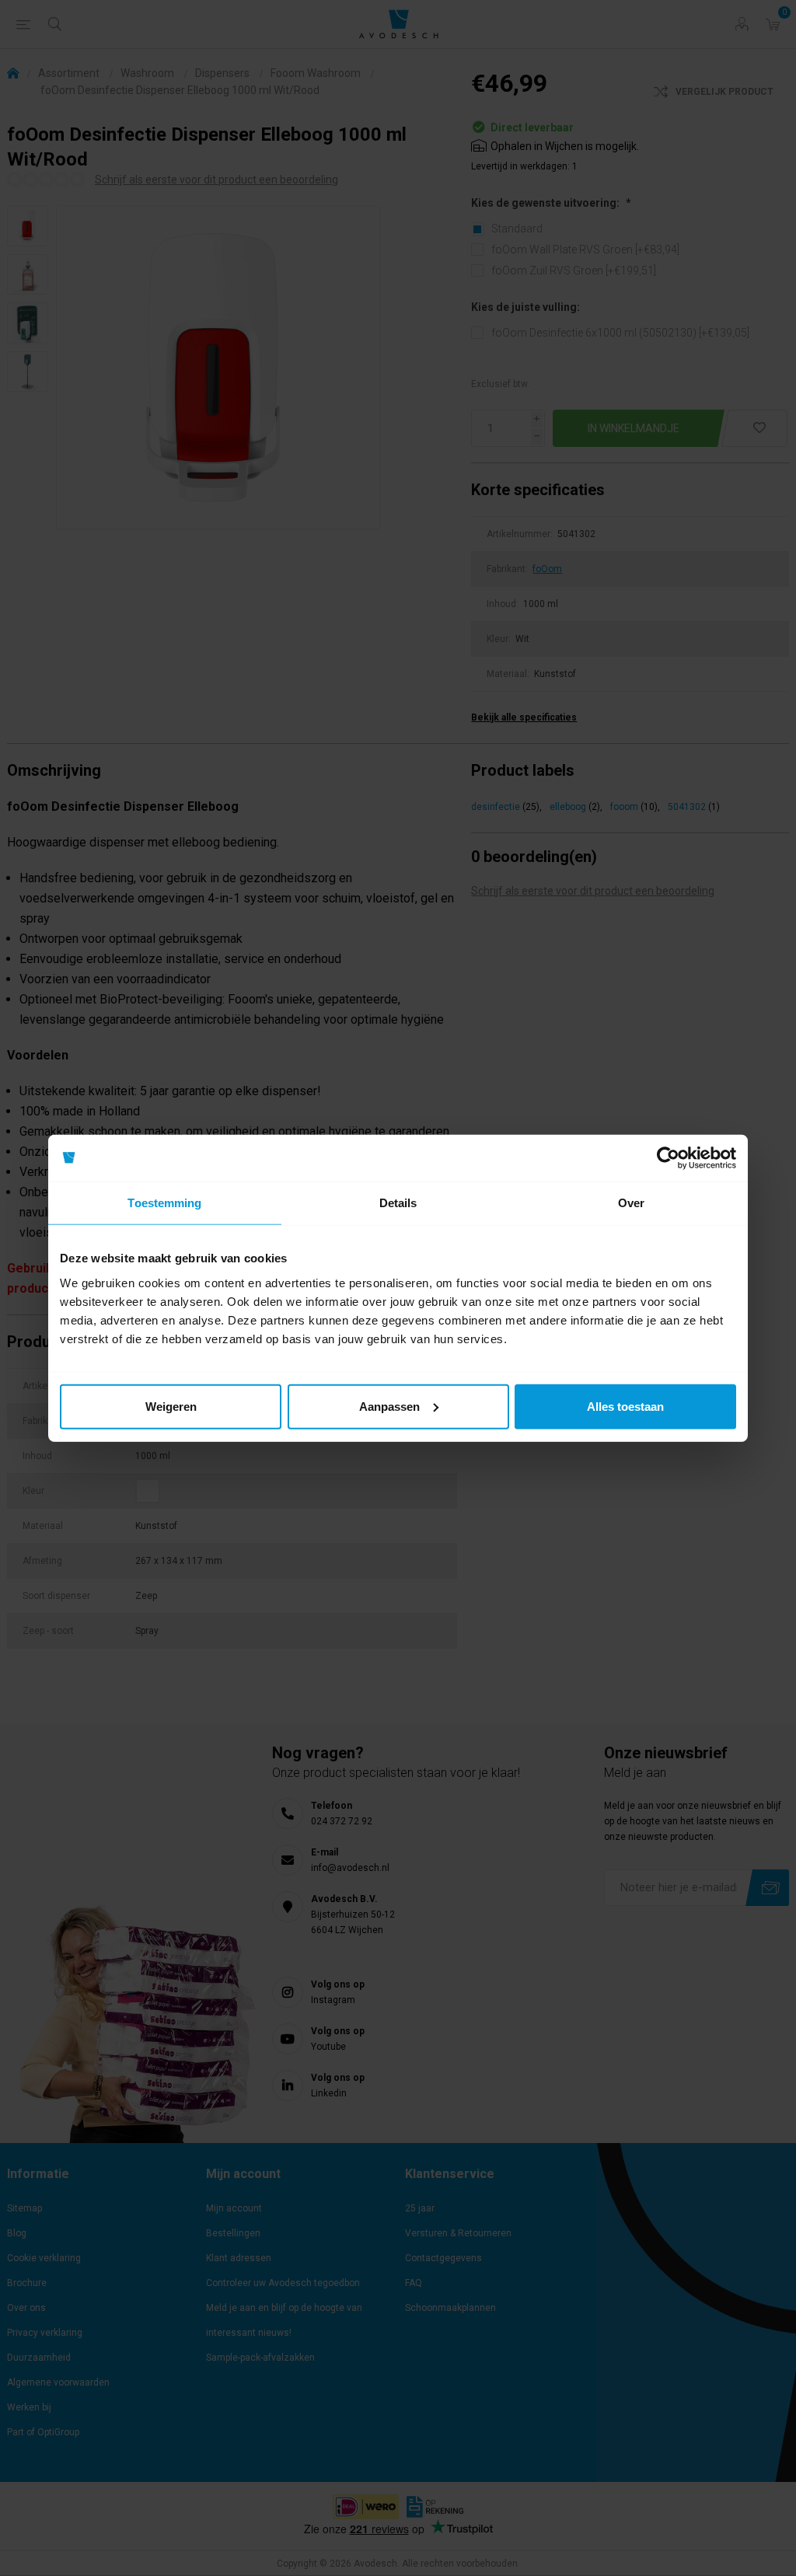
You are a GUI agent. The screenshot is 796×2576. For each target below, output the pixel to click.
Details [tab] (398, 1203)
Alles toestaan (625, 1406)
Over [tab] (631, 1203)
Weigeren (171, 1406)
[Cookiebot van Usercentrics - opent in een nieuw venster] (668, 1158)
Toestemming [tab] (164, 1203)
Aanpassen (389, 1406)
